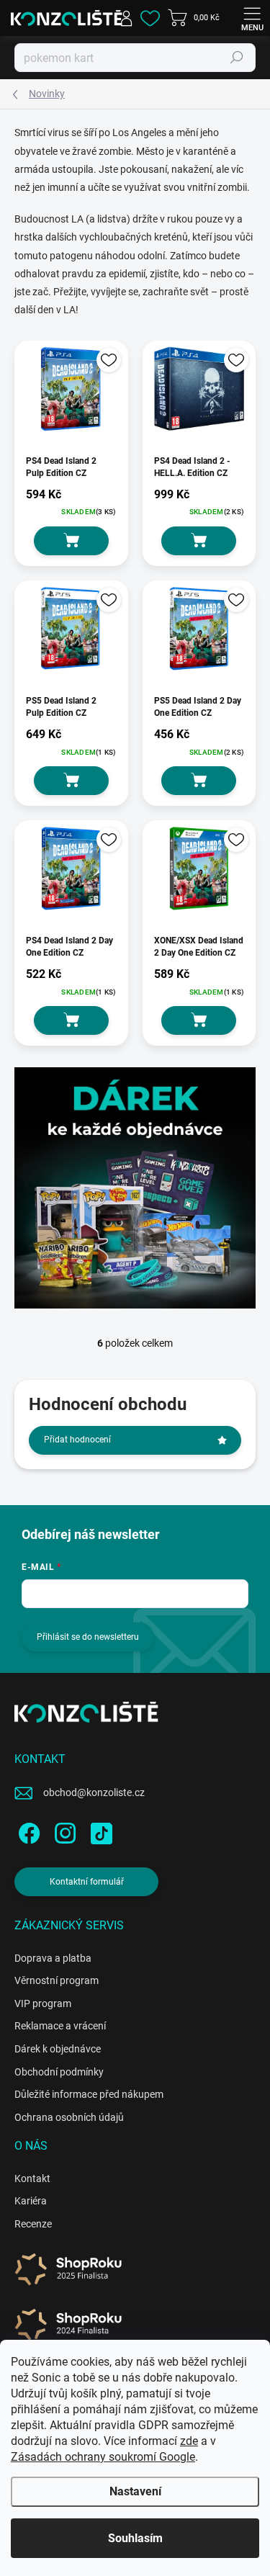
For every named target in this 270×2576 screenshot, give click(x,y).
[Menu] (252, 18)
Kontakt (32, 2178)
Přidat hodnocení (77, 1440)
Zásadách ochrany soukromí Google (103, 2457)
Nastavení (135, 2491)
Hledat (237, 58)
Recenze (33, 2224)
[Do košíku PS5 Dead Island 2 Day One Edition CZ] (199, 781)
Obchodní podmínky (59, 2072)
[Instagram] (63, 1830)
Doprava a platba (53, 1958)
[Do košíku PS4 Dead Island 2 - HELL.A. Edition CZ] (199, 541)
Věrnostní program (57, 1980)
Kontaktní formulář (87, 1882)
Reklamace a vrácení (60, 2026)
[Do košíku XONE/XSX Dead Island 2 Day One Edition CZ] (199, 1020)
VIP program (43, 2003)
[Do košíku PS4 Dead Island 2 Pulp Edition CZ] (71, 541)
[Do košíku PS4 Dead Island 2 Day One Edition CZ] (71, 1020)
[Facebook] (27, 1830)
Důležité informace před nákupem (89, 2094)
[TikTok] (99, 1830)
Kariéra (31, 2201)
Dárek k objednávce (58, 2049)
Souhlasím (135, 2538)
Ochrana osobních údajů (69, 2117)
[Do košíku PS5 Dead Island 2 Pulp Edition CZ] (71, 781)
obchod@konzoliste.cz (94, 1792)
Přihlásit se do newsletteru (88, 1637)
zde (189, 2441)
